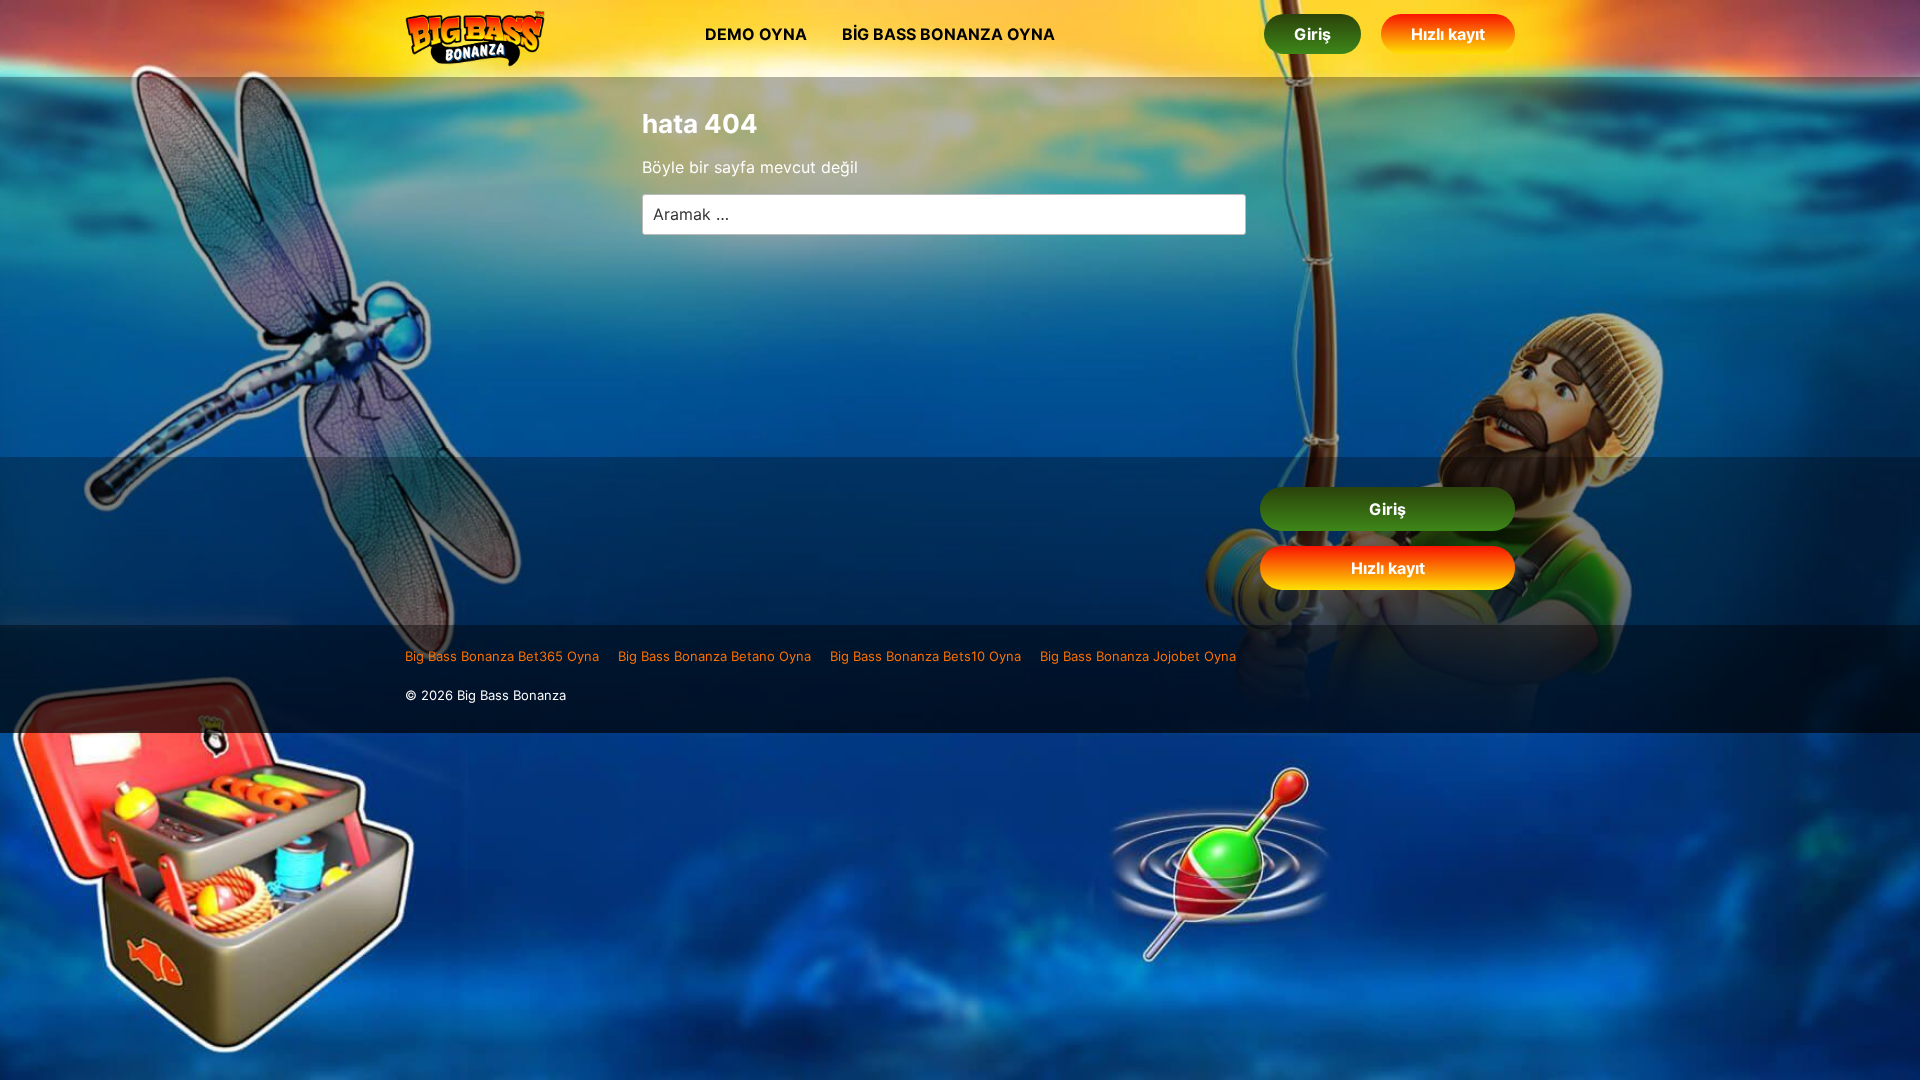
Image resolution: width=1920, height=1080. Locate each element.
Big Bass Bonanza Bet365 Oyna (502, 656)
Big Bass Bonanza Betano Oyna (714, 656)
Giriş (1312, 34)
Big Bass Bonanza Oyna (948, 34)
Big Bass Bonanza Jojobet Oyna (1138, 656)
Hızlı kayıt (1448, 34)
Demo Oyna (756, 34)
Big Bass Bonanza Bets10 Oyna (925, 656)
